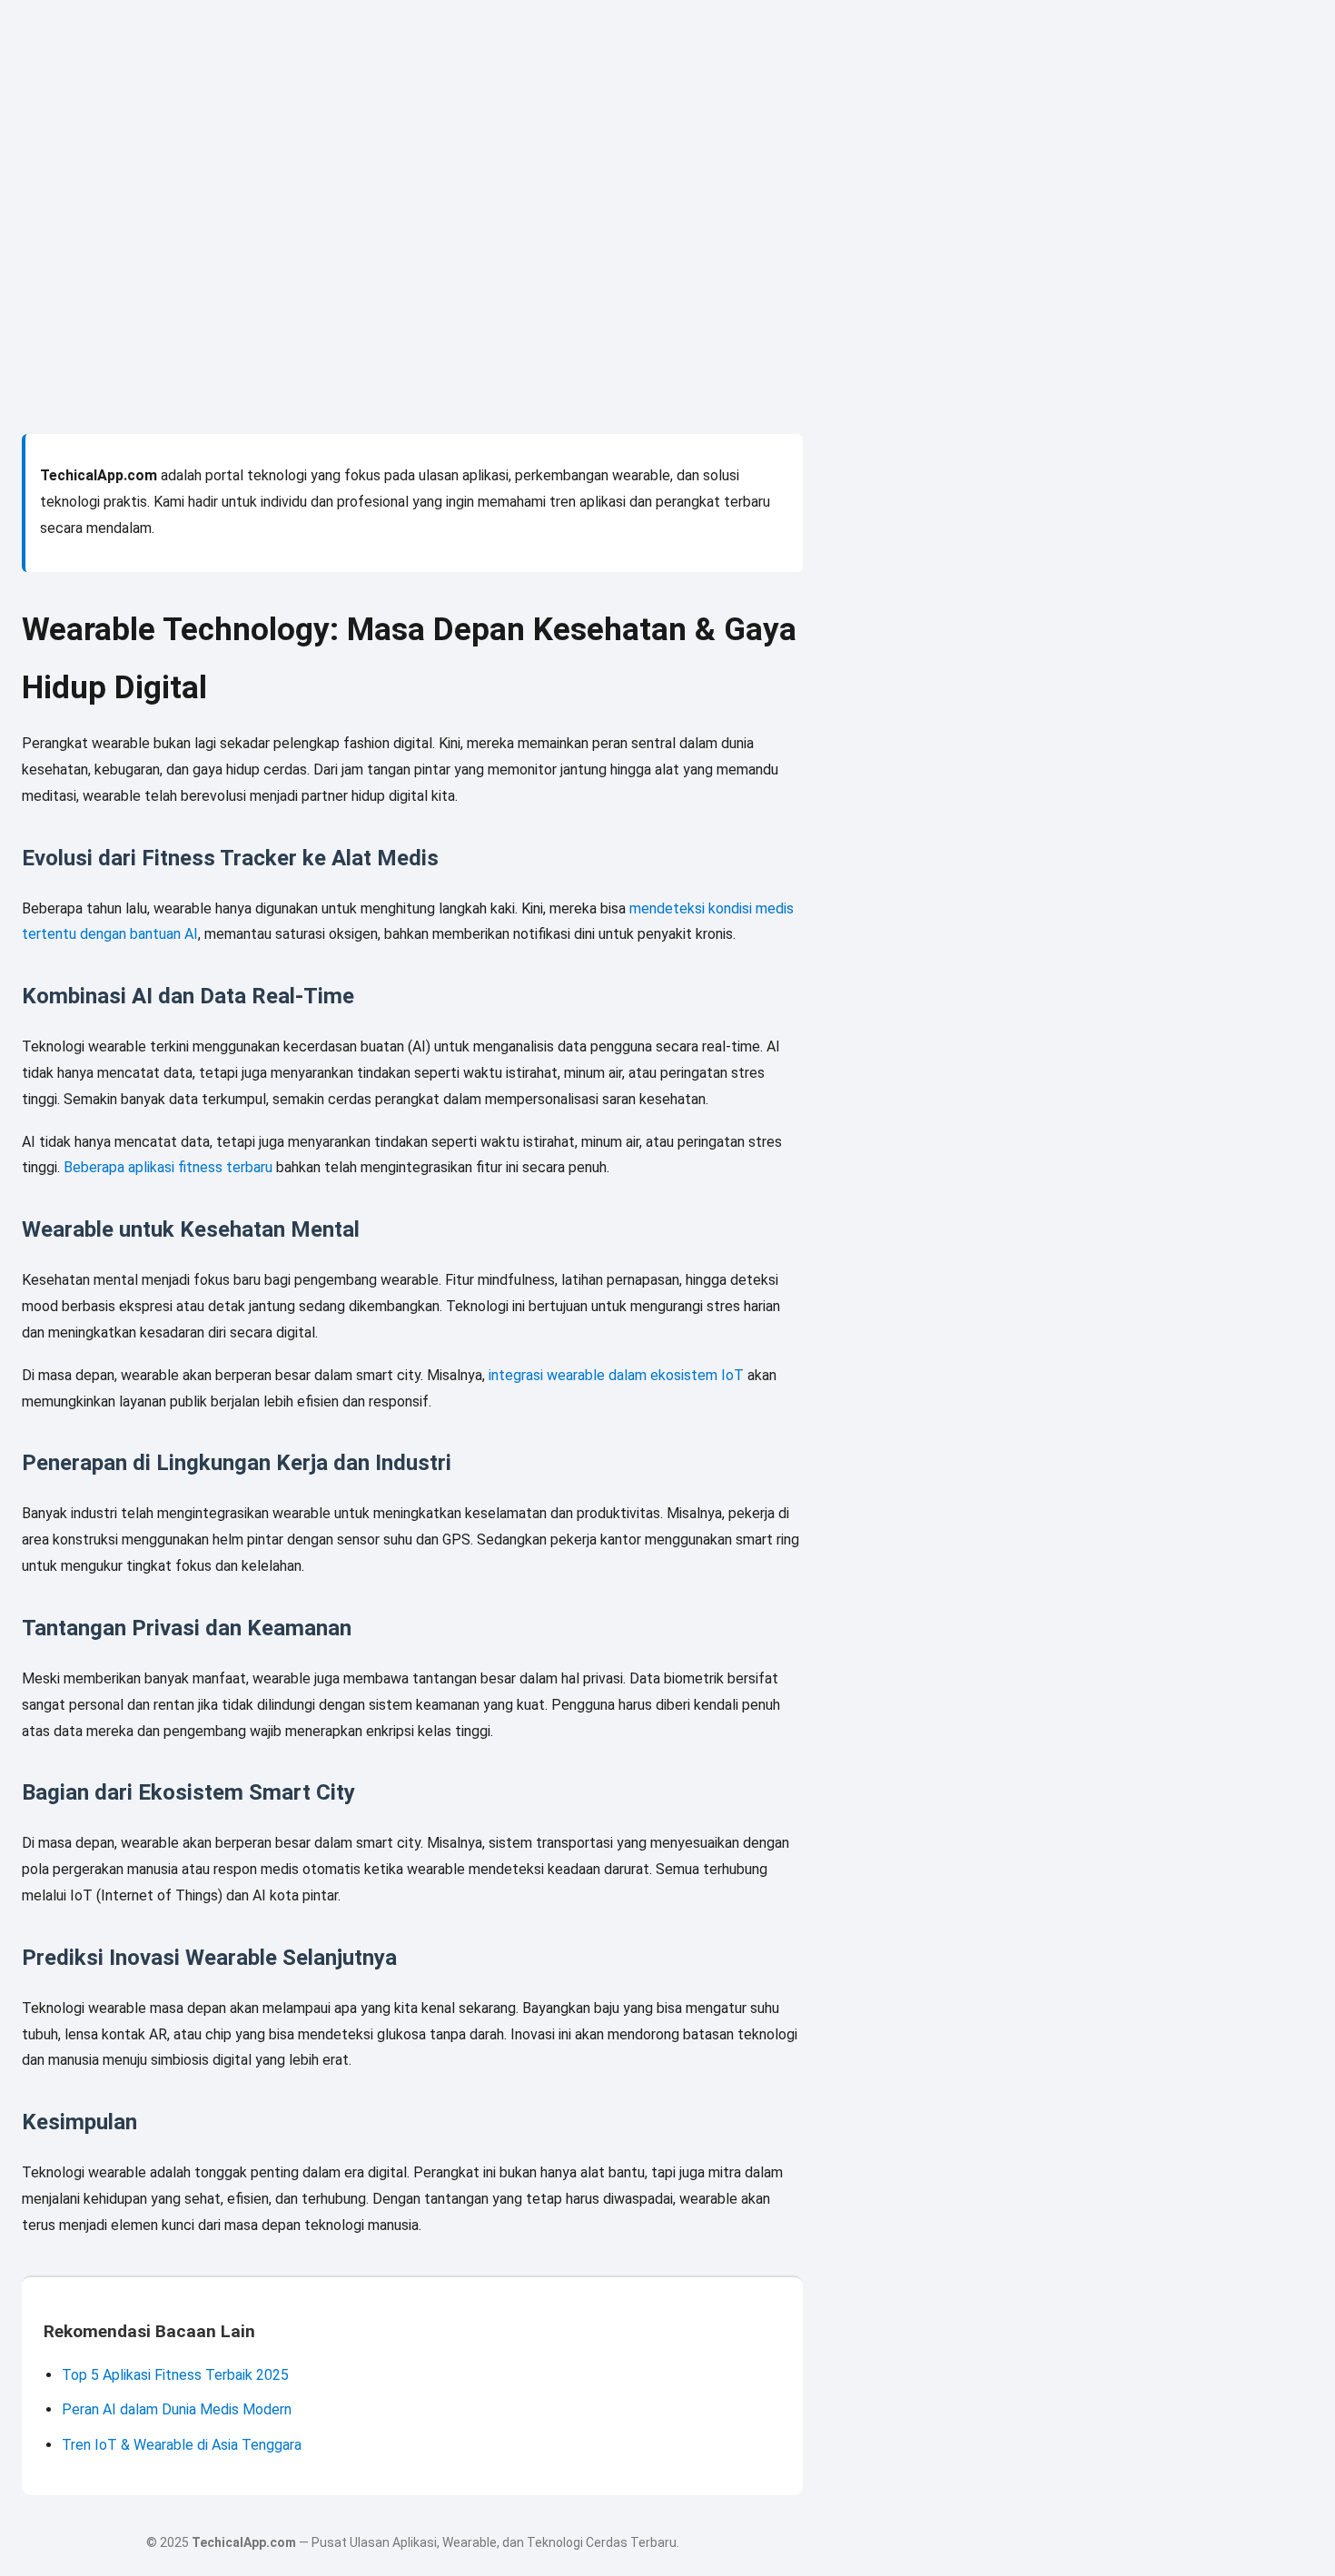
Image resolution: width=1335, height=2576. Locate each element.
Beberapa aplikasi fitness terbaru (168, 1167)
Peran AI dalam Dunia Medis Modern (177, 2409)
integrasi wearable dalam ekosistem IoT (616, 1375)
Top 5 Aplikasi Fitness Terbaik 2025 (175, 2375)
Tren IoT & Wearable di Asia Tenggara (182, 2445)
